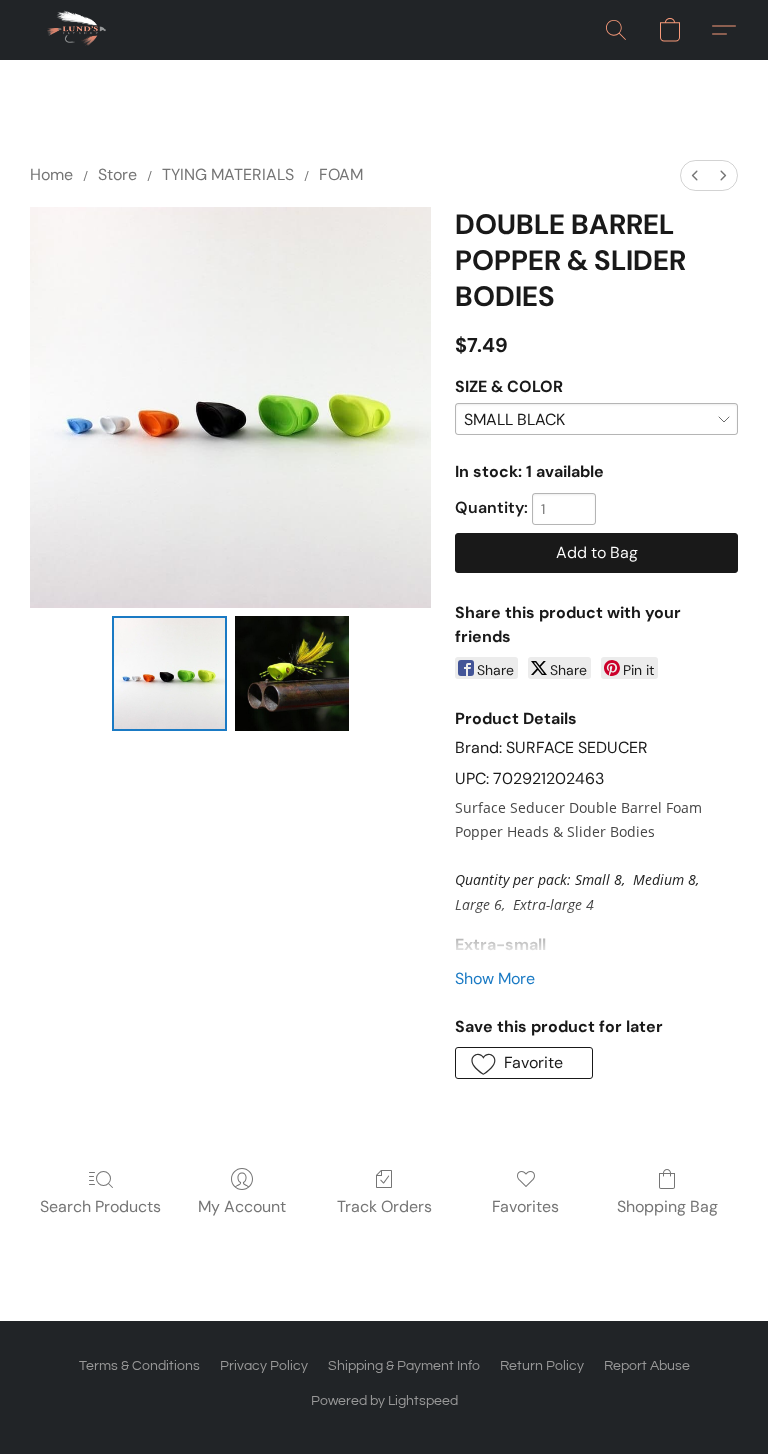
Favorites (525, 1206)
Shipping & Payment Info (404, 1366)
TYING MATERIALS (228, 174)
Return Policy (542, 1366)
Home (51, 174)
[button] (77, 30)
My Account (242, 1206)
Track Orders (384, 1206)
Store (117, 174)
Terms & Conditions (139, 1366)
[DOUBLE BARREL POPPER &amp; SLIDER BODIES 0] (169, 673)
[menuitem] (695, 175)
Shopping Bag (667, 1206)
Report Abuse (647, 1366)
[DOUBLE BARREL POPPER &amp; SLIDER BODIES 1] (292, 673)
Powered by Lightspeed (384, 1401)
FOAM (341, 174)
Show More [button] (495, 978)
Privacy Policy (264, 1366)
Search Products (100, 1206)
